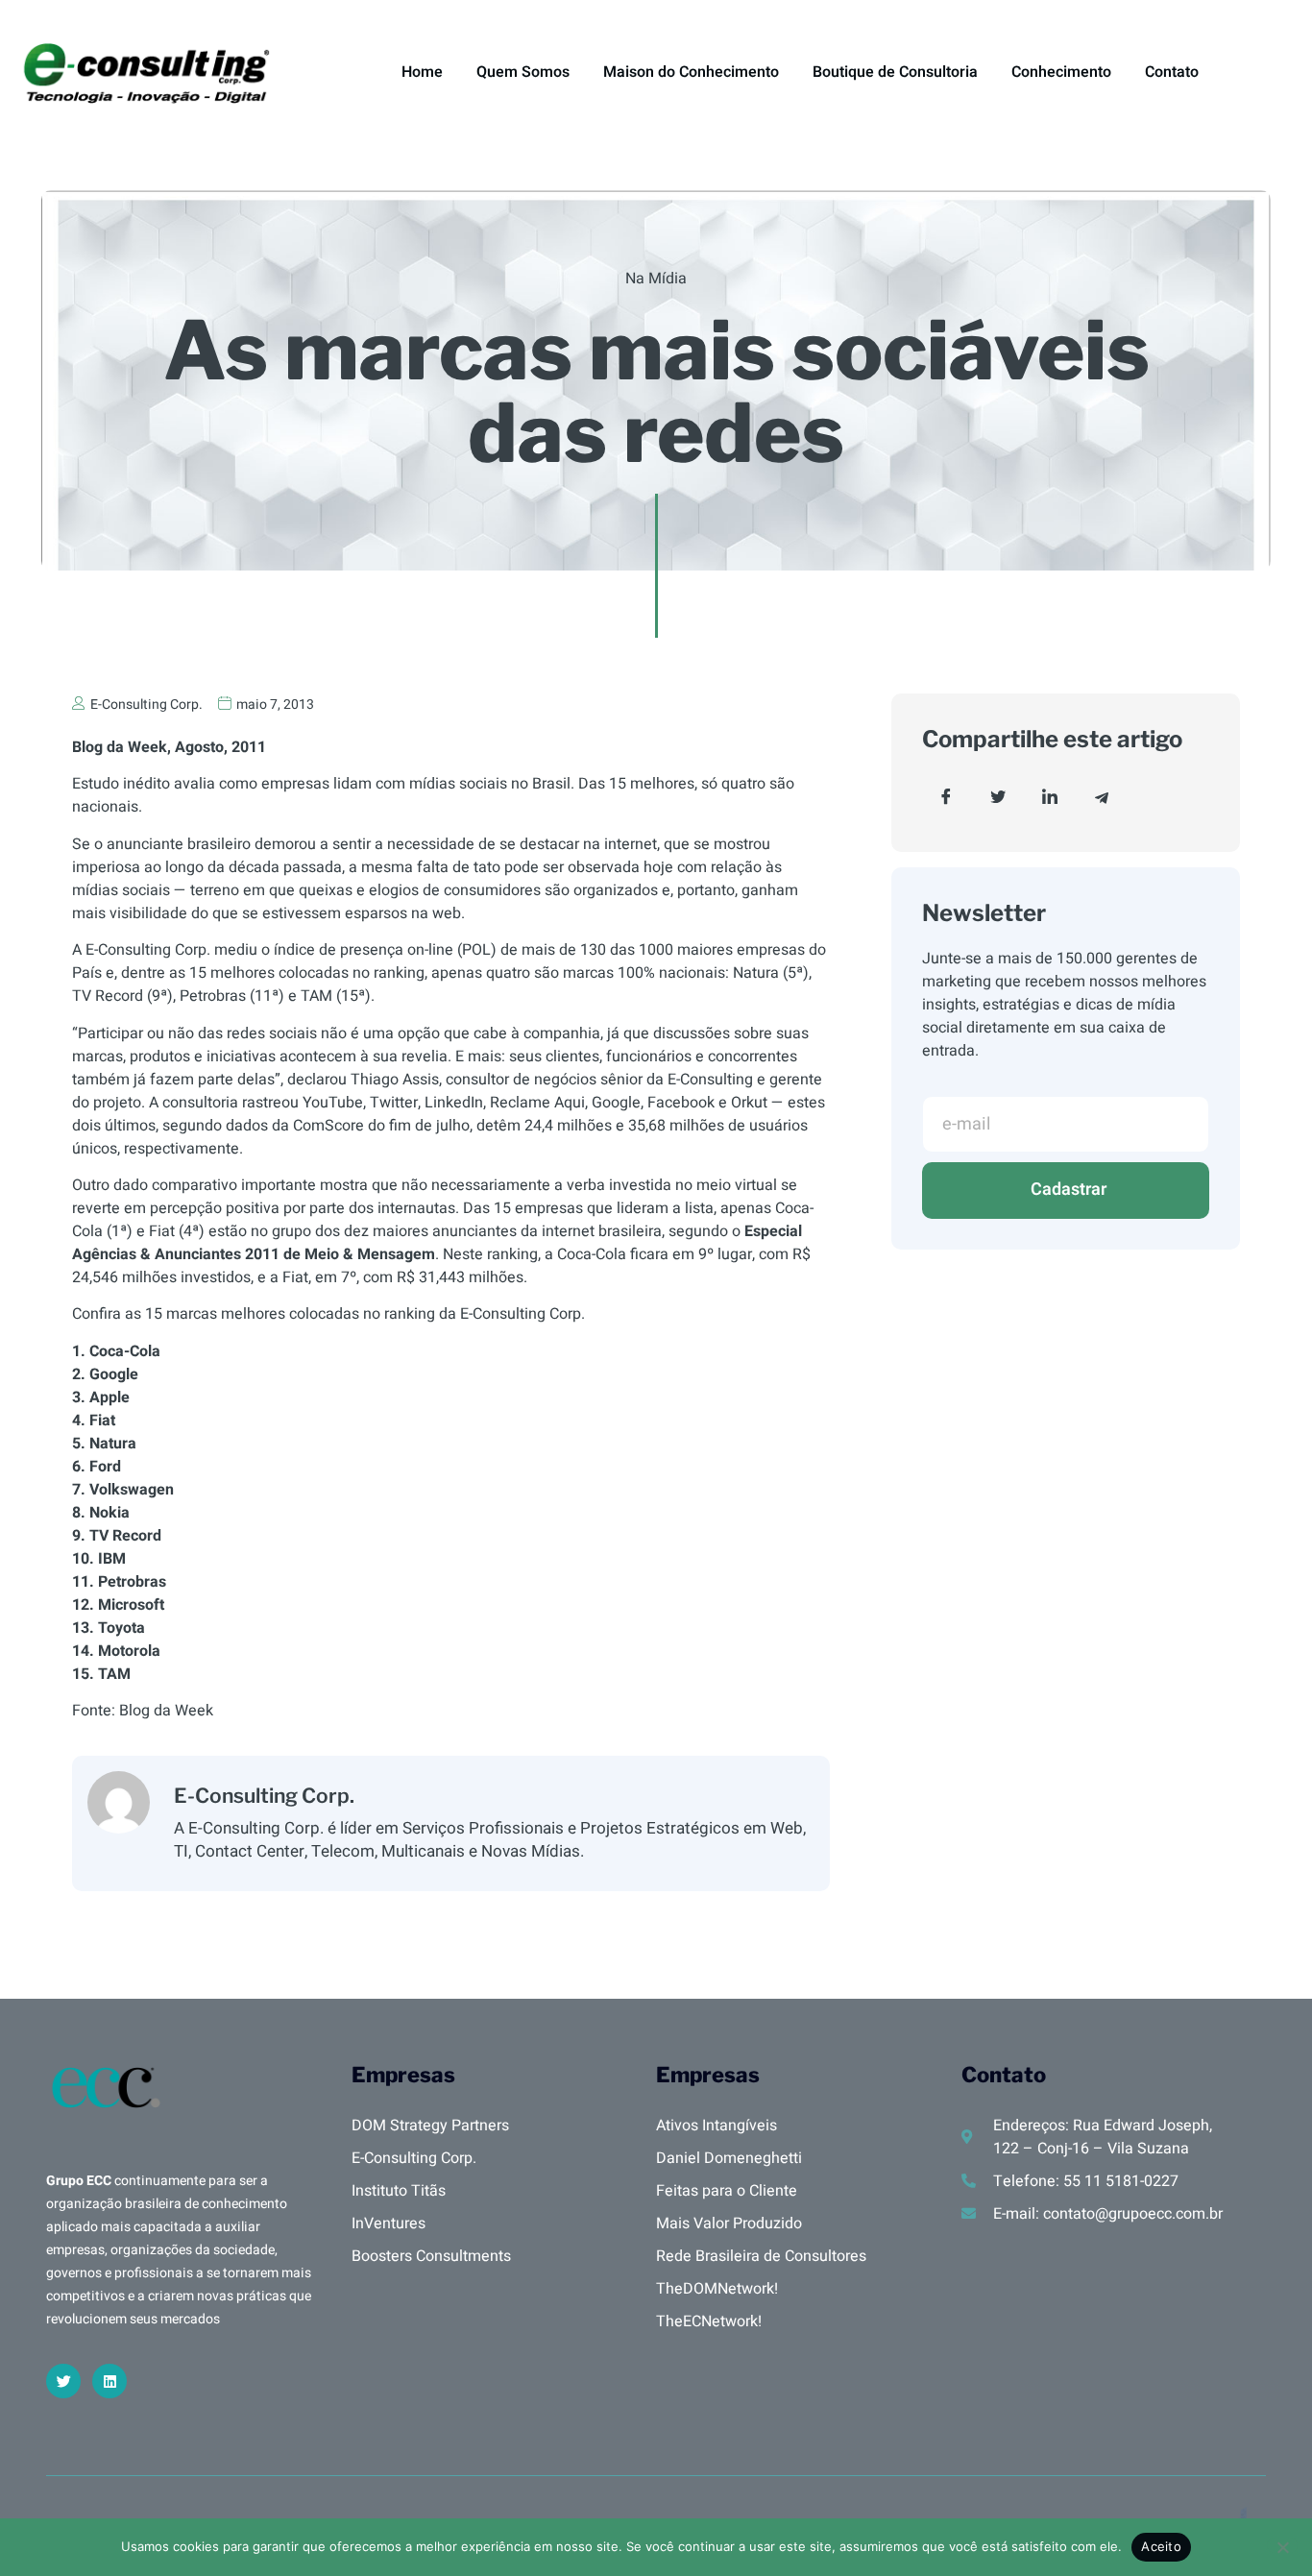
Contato (1172, 72)
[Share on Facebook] (946, 797)
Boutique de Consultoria (895, 72)
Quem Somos (523, 72)
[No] (1282, 2545)
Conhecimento (1061, 72)
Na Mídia (656, 279)
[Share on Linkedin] (1050, 797)
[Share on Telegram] (1102, 797)
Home (422, 72)
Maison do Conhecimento (691, 72)
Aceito (1161, 2546)
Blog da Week (166, 1711)
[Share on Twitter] (998, 797)
